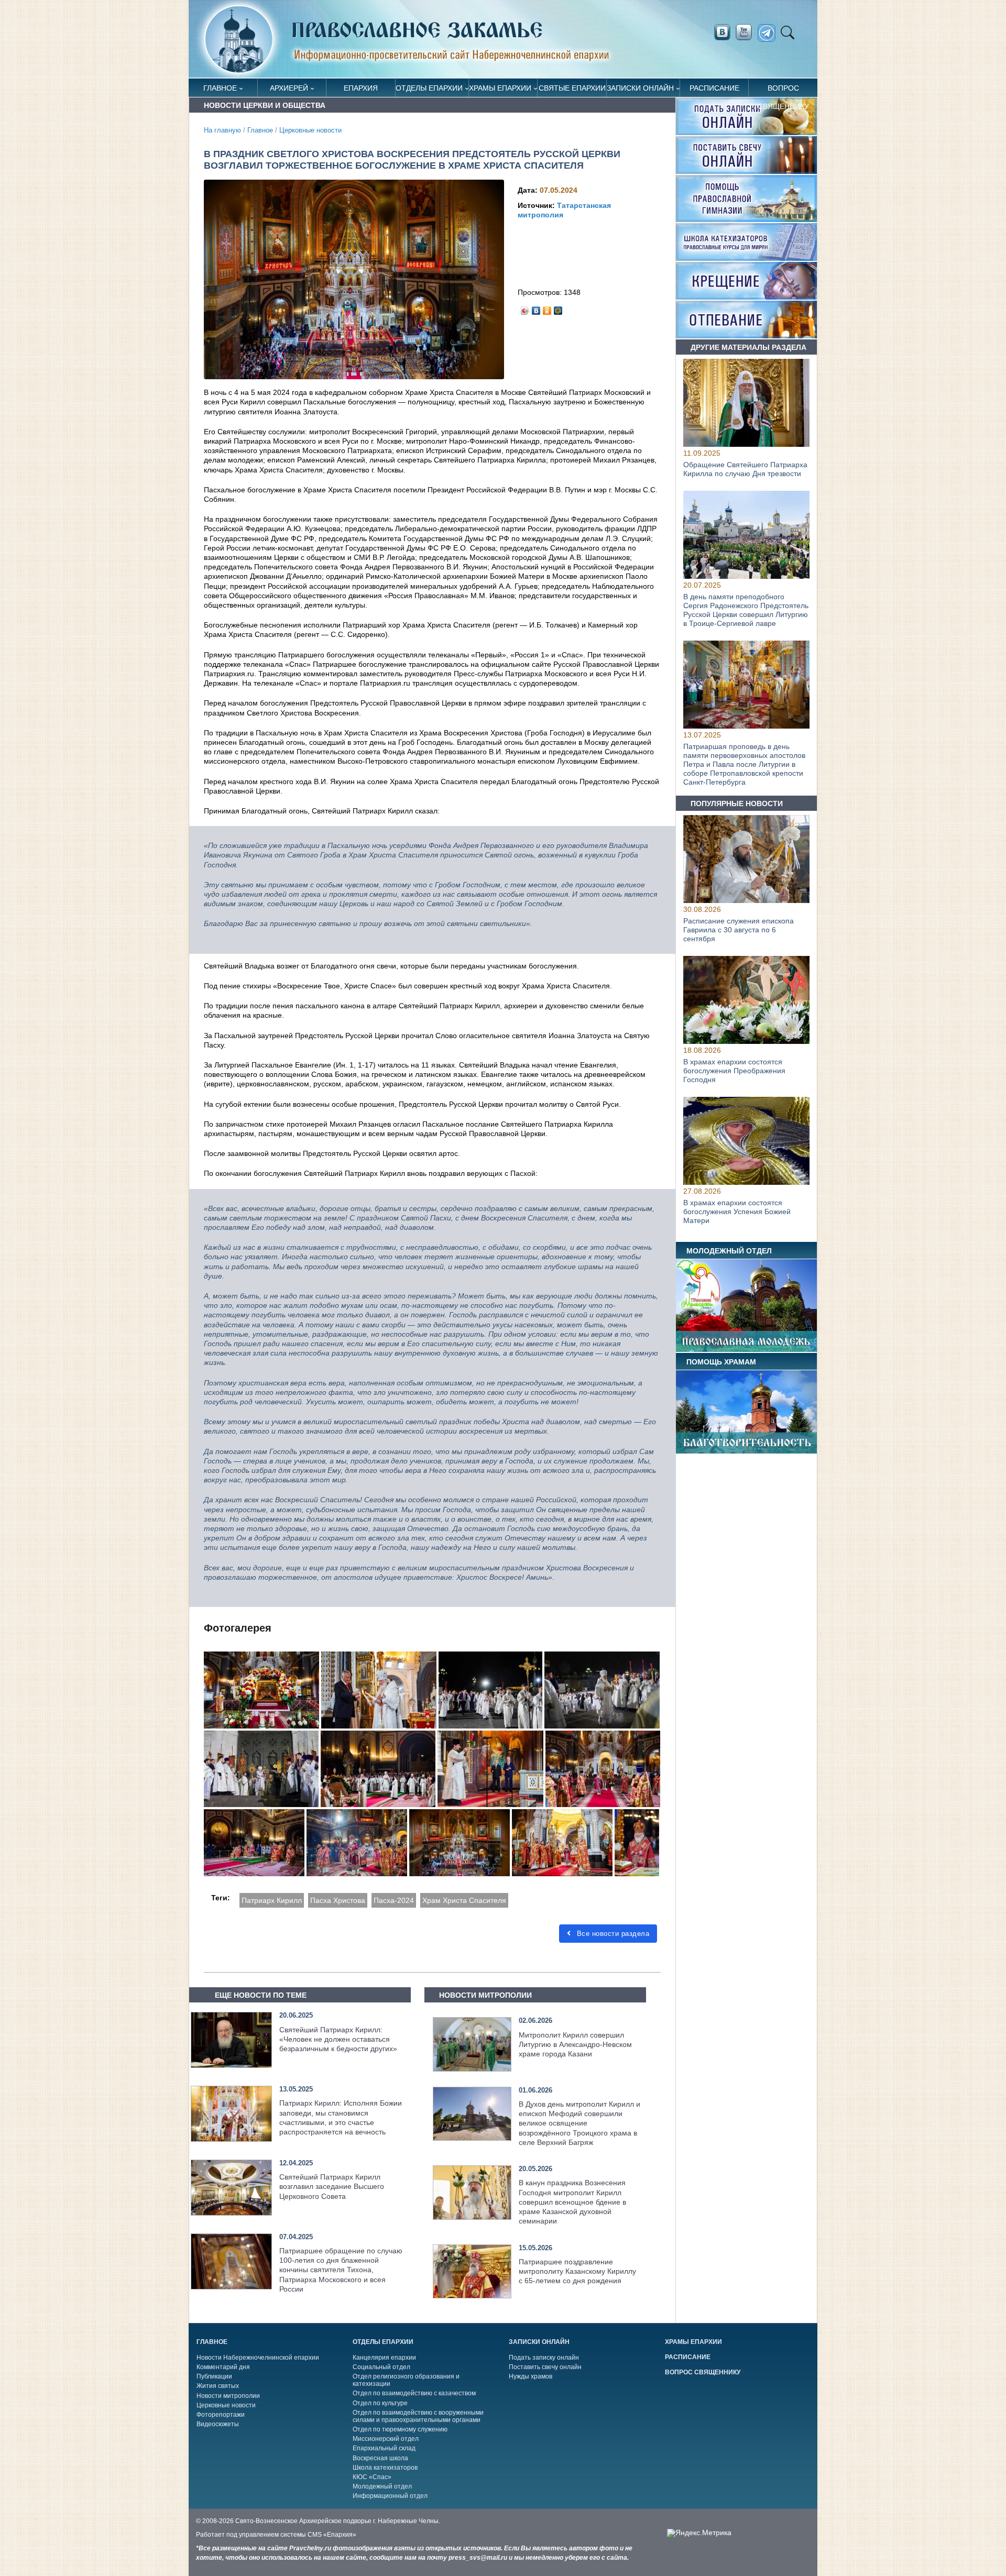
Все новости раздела (612, 1934)
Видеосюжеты (218, 2424)
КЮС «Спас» (372, 2477)
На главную (222, 130)
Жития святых (218, 2386)
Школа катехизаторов (385, 2468)
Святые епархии (572, 88)
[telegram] (769, 33)
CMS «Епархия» (332, 2535)
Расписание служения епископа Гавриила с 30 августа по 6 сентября (739, 930)
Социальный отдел (381, 2367)
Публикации (214, 2376)
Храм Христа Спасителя (464, 1900)
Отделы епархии (429, 88)
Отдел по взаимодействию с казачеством (414, 2393)
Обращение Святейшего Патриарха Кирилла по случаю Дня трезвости (745, 469)
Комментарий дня (223, 2367)
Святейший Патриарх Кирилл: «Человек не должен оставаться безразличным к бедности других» (338, 2039)
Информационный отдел (390, 2496)
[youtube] (747, 32)
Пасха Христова (338, 1900)
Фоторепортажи (221, 2415)
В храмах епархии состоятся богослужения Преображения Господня (734, 1071)
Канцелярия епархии (384, 2358)
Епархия (361, 88)
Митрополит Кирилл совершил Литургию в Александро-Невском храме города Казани (575, 2044)
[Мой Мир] (558, 308)
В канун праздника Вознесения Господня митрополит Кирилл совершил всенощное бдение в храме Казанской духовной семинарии (572, 2202)
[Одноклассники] (547, 308)
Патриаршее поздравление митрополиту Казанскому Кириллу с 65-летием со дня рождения (577, 2271)
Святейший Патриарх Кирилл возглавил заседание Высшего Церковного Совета (332, 2186)
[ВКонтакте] (536, 308)
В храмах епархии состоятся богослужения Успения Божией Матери (737, 1212)
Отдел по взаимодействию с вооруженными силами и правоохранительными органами (418, 2416)
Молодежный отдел (382, 2486)
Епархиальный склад (384, 2448)
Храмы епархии (500, 88)
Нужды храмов (531, 2376)
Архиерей (289, 88)
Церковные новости (310, 130)
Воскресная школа (380, 2458)
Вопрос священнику (783, 90)
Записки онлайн (640, 88)
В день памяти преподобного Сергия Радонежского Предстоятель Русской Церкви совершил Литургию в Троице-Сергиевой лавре (746, 610)
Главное (220, 88)
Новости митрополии (228, 2396)
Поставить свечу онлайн (545, 2367)
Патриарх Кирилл (272, 1900)
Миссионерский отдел (386, 2439)
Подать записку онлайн (544, 2358)
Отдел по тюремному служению (400, 2429)
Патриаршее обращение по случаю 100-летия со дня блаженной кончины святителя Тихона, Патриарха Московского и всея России (341, 2270)
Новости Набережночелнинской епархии (258, 2358)
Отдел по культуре (380, 2403)
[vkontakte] (722, 32)
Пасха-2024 (394, 1900)
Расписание (714, 88)
